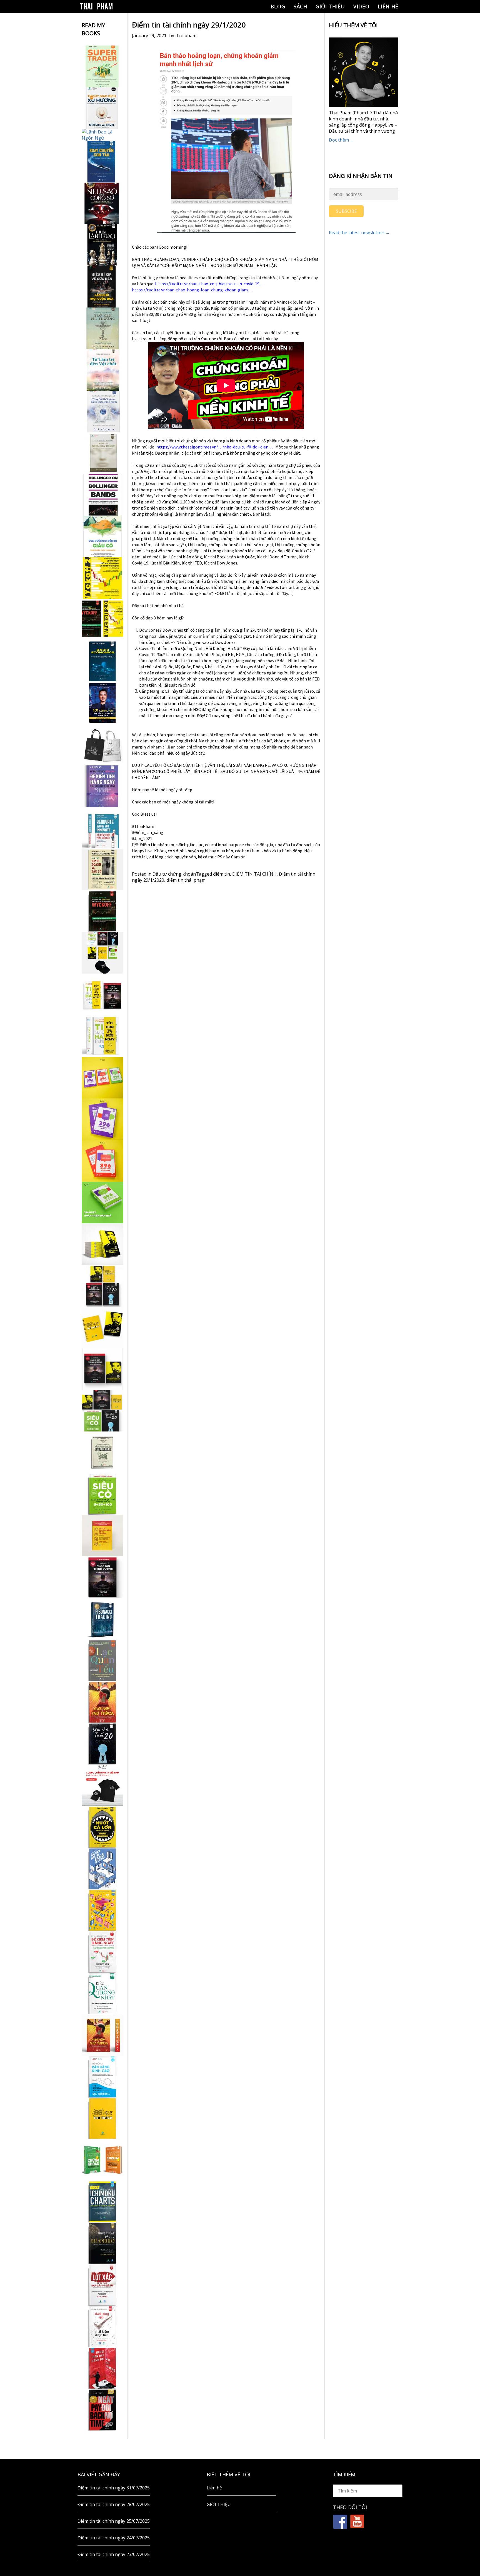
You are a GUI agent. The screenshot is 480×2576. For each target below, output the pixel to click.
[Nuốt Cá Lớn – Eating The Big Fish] (102, 1827)
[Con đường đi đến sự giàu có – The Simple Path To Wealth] (102, 536)
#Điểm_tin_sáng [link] (148, 832)
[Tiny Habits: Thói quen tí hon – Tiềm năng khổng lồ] (102, 1036)
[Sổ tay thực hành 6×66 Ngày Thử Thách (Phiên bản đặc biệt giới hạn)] (102, 1702)
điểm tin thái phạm (186, 880)
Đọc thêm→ (341, 140)
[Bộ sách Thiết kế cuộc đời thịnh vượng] (102, 1286)
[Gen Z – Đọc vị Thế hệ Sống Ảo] (102, 1910)
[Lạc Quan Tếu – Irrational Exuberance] (102, 1660)
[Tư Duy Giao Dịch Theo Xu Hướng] (102, 108)
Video (361, 6)
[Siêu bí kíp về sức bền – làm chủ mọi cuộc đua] (102, 287)
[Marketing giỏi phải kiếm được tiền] (102, 2327)
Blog (278, 6)
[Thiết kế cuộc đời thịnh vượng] (102, 1577)
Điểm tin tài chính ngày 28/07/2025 (114, 2504)
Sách (300, 6)
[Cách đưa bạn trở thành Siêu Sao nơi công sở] (102, 203)
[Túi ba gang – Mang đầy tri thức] (102, 745)
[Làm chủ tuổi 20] (102, 1744)
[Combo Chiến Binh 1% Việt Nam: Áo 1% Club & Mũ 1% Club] (102, 1785)
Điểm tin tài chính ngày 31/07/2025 (114, 2488)
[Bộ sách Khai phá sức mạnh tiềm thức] (102, 1369)
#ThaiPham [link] (143, 826)
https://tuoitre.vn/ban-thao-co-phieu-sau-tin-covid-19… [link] (209, 284)
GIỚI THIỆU (330, 6)
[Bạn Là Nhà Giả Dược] (102, 453)
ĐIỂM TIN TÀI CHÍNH (254, 874)
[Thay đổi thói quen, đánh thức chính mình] (102, 412)
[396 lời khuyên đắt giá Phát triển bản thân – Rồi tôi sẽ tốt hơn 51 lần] (102, 1203)
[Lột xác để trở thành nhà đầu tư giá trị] (102, 2285)
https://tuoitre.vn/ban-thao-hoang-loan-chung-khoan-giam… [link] (192, 290)
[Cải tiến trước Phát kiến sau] (102, 828)
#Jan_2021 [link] (142, 838)
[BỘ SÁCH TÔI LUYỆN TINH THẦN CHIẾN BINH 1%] (102, 953)
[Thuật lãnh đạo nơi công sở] (102, 245)
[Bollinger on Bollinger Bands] (102, 495)
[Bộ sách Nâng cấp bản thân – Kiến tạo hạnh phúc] (102, 994)
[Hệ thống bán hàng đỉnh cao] (102, 2077)
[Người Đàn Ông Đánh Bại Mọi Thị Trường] (102, 2368)
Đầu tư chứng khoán (174, 874)
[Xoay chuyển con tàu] (102, 162)
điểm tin (222, 874)
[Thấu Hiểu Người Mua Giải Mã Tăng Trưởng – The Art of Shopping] (102, 1869)
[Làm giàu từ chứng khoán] (102, 2160)
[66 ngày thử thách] (102, 2118)
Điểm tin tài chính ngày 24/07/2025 (114, 2538)
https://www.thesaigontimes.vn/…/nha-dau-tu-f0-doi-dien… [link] (215, 447)
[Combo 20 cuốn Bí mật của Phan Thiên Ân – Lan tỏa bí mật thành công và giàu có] (102, 1244)
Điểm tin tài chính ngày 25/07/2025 (114, 2521)
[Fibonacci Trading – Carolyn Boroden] (102, 1619)
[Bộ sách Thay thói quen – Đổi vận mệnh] (102, 1327)
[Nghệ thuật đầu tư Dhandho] (102, 2243)
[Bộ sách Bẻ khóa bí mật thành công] (102, 1411)
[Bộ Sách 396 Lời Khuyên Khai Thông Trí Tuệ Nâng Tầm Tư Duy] (102, 1078)
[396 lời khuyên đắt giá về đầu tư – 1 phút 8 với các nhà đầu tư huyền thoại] (102, 1119)
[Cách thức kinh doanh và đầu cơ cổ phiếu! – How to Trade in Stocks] (102, 869)
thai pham (186, 36)
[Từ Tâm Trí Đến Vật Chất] (102, 370)
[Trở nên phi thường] (102, 328)
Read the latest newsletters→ (359, 233)
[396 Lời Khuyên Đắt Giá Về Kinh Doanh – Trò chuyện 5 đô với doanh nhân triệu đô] (102, 1161)
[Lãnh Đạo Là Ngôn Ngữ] (102, 135)
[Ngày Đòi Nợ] (102, 2410)
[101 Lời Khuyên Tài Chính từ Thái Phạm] (102, 703)
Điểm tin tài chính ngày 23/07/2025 (114, 2554)
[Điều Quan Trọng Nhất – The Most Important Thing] (102, 1993)
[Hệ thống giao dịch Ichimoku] (102, 2202)
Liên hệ (388, 6)
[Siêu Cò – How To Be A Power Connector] (102, 1494)
